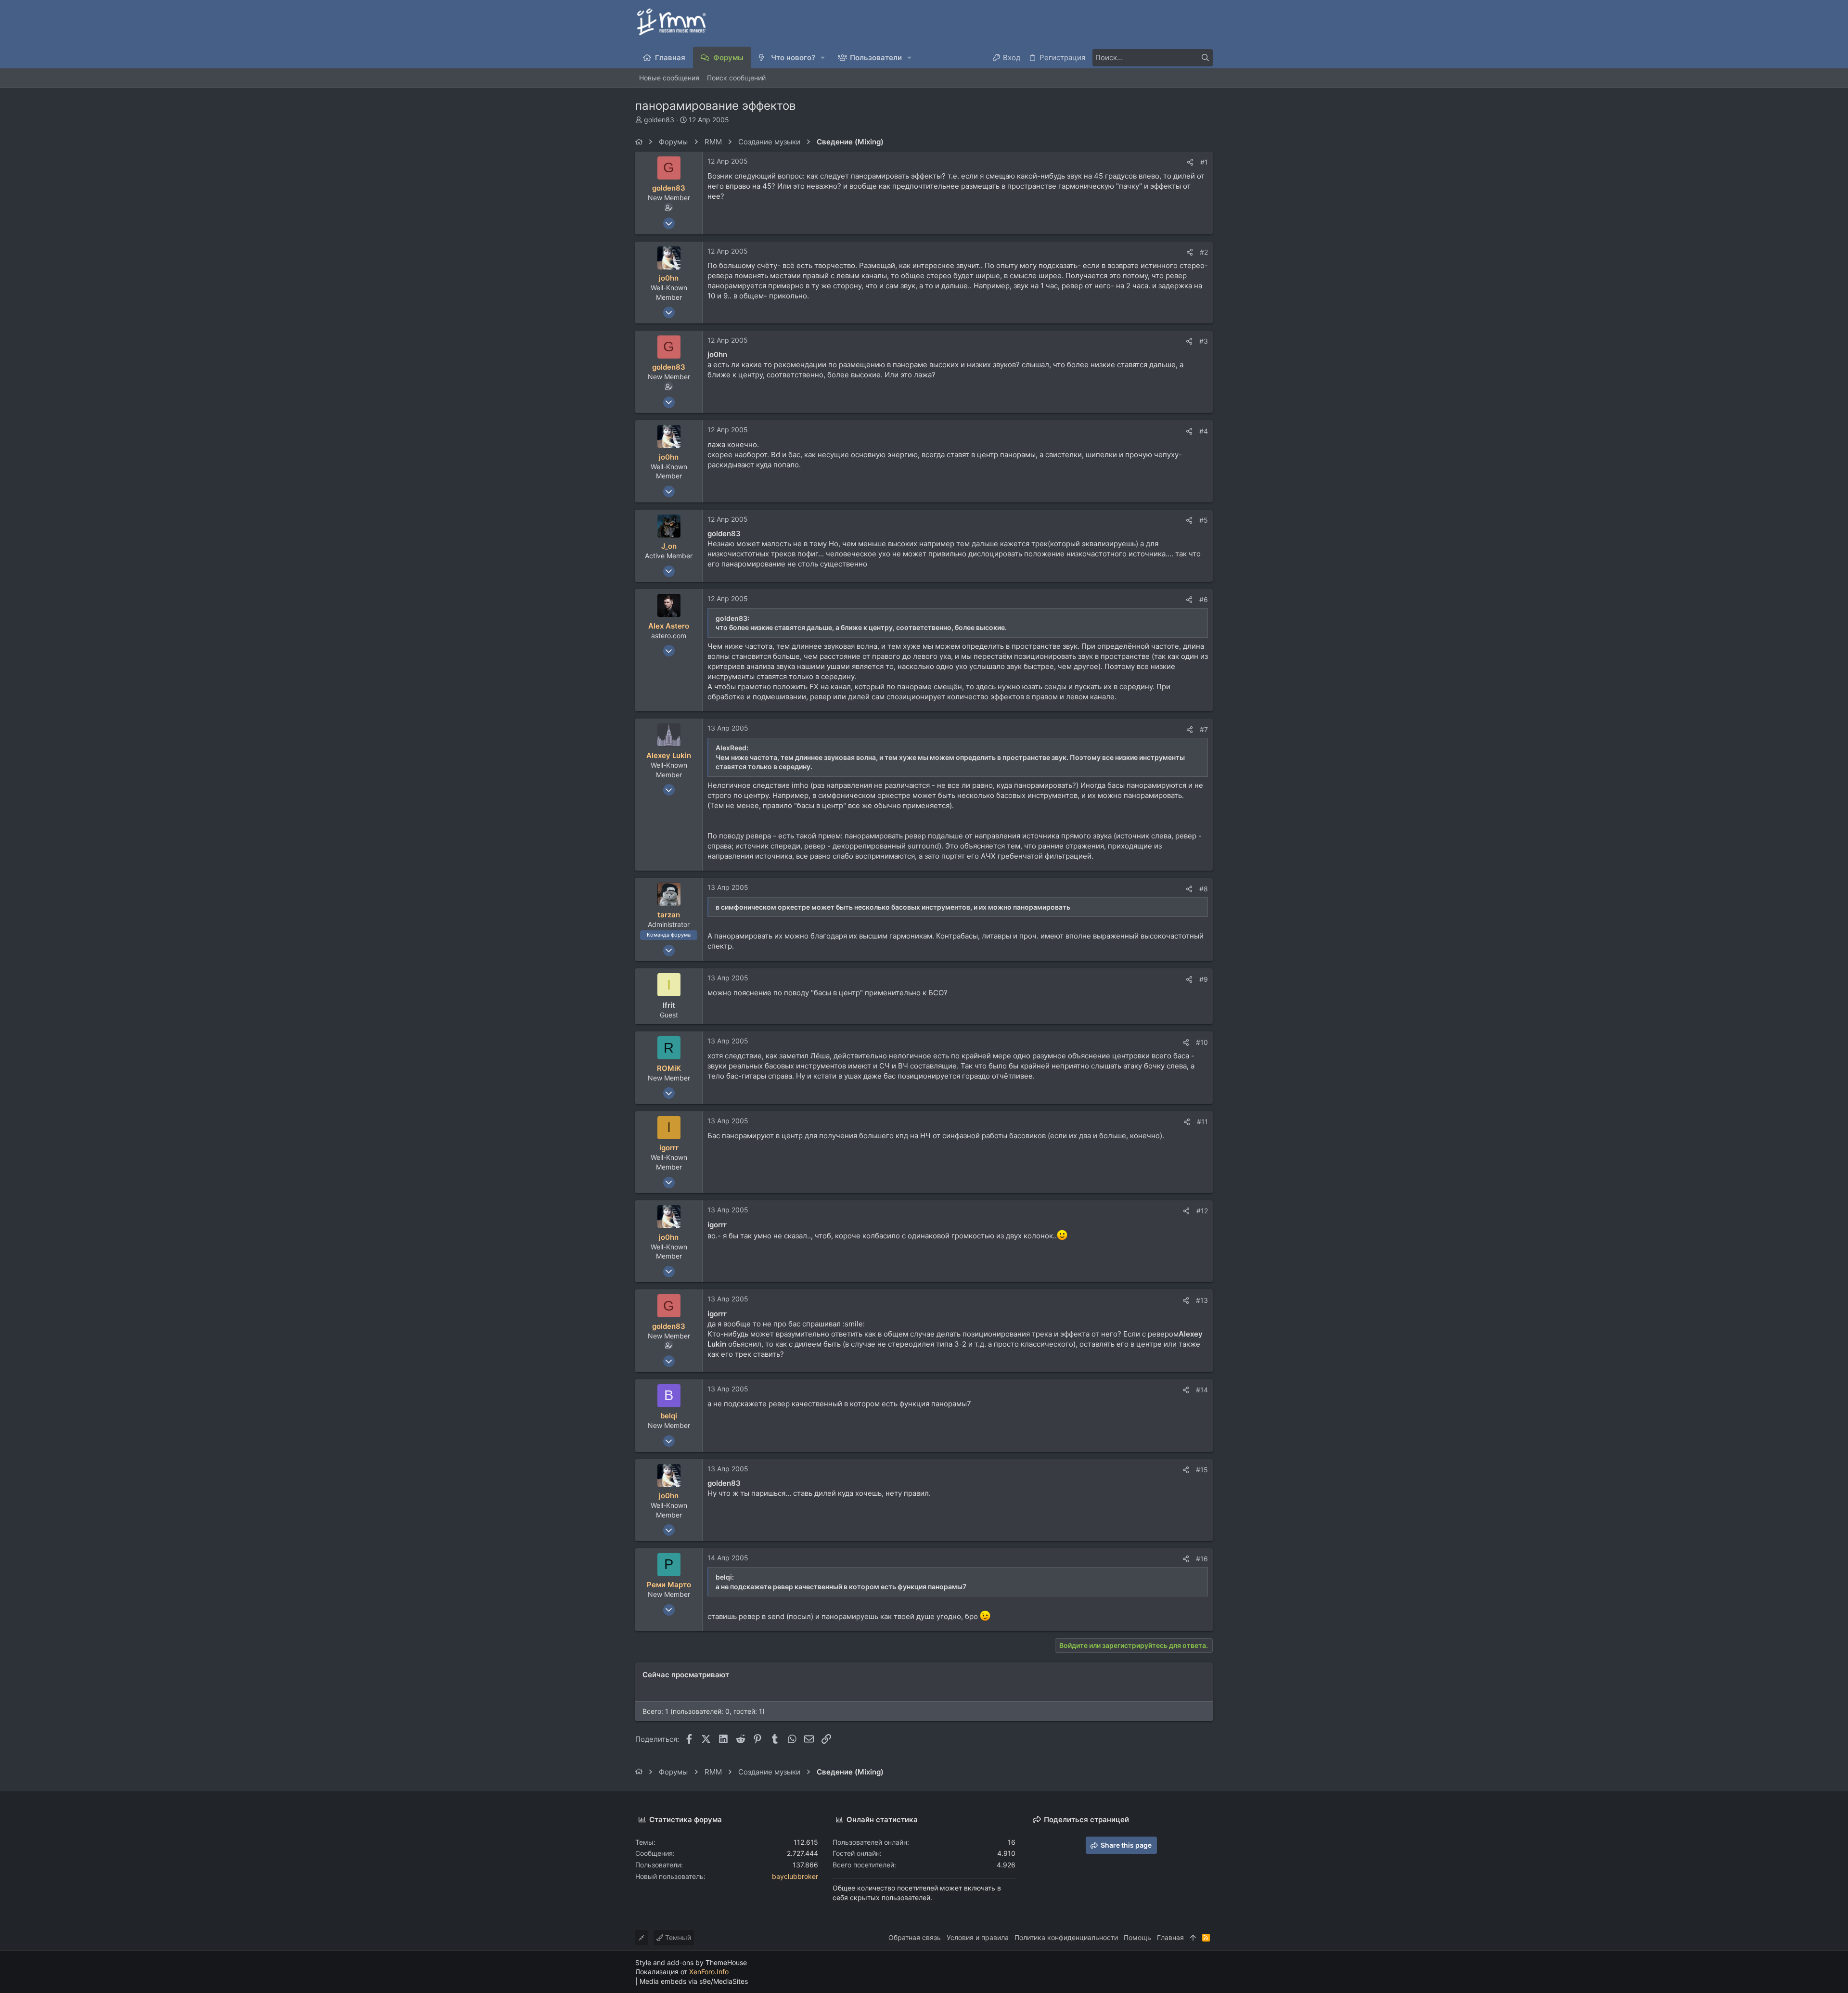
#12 (1202, 1211)
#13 (1202, 1300)
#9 (1204, 979)
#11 (1202, 1122)
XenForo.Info (709, 1972)
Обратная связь (915, 1937)
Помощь (1137, 1937)
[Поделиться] (1190, 162)
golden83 (659, 120)
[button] (823, 58)
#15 (1202, 1470)
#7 (1204, 729)
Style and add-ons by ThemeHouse (691, 1962)
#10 (1202, 1042)
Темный (677, 1937)
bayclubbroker (795, 1876)
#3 (1204, 341)
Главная (1170, 1937)
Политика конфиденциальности (1066, 1937)
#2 (1204, 252)
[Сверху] (1193, 1938)
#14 (1202, 1390)
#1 (1204, 162)
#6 (1204, 599)
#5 (1204, 520)
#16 (1202, 1559)
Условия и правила (978, 1937)
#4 (1204, 431)
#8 (1204, 889)
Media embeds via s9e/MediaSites (694, 1981)
